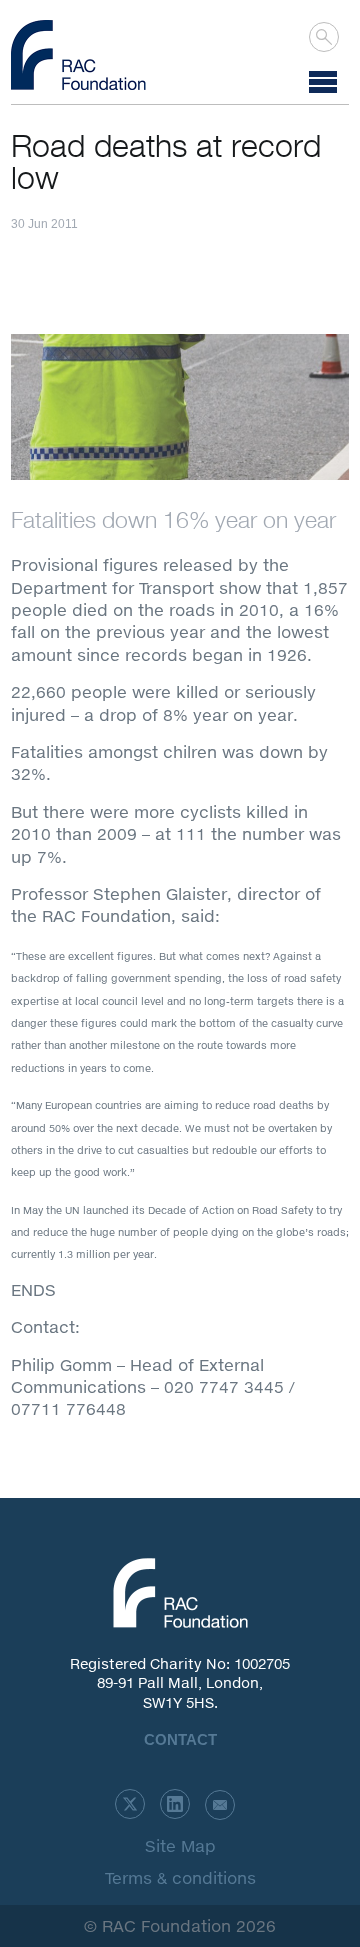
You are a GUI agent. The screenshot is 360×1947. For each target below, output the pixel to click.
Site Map (180, 1845)
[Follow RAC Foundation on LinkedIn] (175, 1804)
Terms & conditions (180, 1877)
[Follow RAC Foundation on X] (130, 1804)
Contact (180, 1739)
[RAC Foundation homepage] (78, 55)
